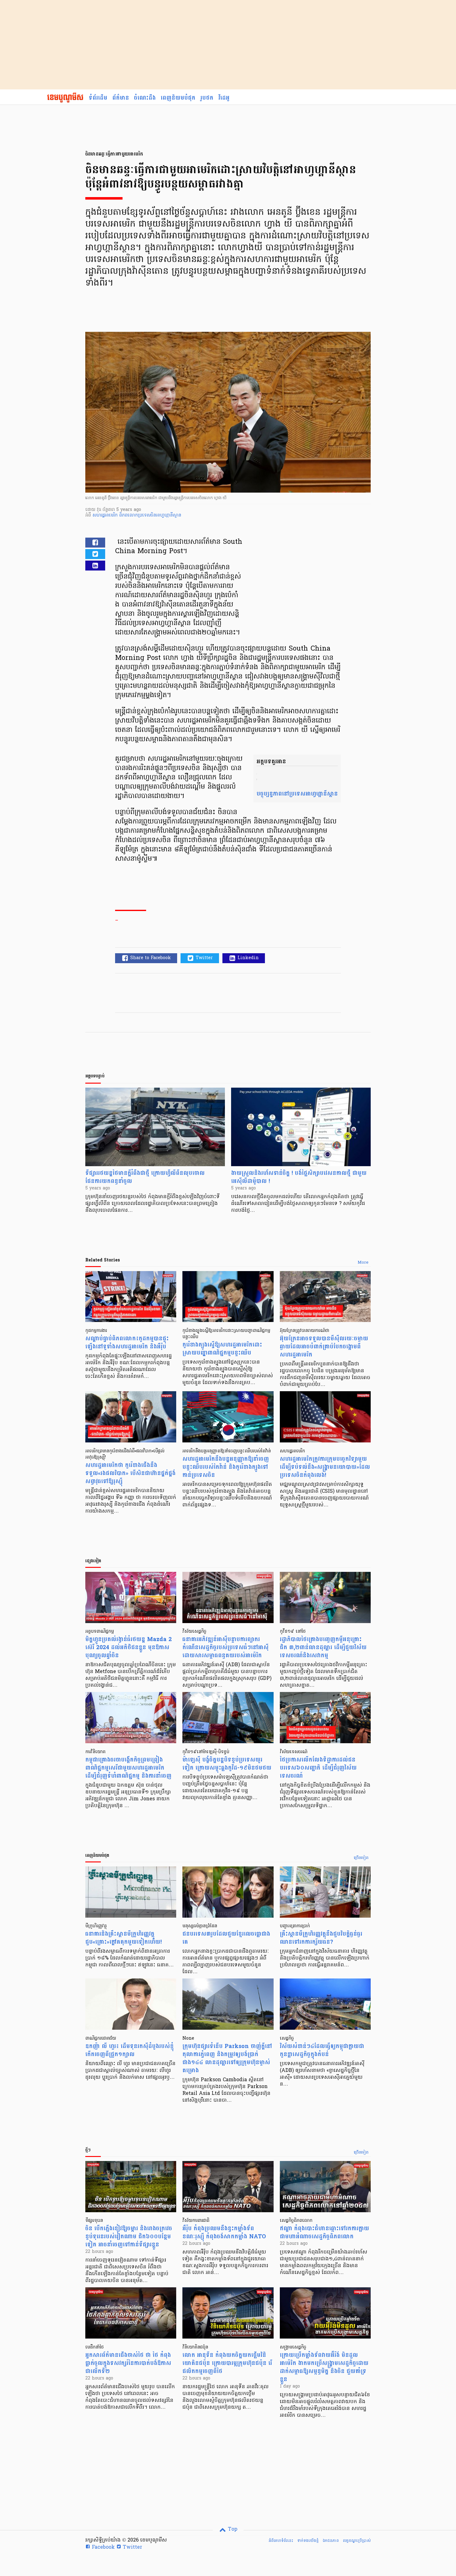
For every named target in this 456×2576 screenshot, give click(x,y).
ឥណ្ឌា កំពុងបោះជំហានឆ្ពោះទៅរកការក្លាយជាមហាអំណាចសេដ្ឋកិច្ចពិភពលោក (324, 2233)
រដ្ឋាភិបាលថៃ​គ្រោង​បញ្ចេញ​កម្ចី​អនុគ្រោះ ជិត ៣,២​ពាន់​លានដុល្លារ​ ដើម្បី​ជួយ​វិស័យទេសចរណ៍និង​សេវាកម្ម (323, 1647)
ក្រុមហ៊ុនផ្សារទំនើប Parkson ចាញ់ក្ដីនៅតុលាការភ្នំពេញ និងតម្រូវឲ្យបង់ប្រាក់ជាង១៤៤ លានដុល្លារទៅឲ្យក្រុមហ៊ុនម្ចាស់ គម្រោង (227, 2058)
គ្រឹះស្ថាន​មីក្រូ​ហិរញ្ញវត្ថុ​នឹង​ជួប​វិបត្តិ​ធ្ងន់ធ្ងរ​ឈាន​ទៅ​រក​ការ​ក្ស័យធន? (321, 1938)
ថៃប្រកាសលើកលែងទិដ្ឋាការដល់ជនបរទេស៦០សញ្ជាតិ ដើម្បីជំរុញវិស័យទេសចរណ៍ (318, 1768)
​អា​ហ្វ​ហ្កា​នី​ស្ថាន (169, 515)
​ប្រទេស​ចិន (147, 515)
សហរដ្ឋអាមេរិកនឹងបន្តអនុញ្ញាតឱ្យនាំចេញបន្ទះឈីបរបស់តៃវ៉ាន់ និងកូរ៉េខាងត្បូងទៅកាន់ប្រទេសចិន (226, 1467)
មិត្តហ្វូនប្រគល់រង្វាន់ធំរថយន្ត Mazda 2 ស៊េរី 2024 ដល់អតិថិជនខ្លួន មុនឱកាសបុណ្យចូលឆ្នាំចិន (129, 1647)
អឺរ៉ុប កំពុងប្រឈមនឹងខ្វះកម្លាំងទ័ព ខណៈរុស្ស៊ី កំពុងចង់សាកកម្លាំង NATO (224, 2233)
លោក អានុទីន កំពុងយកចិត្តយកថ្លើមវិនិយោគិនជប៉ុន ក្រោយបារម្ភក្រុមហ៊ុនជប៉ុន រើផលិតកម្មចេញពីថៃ (227, 2363)
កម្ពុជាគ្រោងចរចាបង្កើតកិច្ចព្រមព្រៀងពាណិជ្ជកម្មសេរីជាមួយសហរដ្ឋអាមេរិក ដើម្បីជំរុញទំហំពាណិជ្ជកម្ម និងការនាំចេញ (128, 1768)
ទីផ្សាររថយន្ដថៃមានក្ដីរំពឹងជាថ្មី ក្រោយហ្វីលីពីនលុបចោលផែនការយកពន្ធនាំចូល (145, 1177)
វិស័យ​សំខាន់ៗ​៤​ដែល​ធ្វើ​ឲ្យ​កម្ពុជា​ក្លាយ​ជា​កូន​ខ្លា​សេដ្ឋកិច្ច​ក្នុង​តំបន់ (322, 2050)
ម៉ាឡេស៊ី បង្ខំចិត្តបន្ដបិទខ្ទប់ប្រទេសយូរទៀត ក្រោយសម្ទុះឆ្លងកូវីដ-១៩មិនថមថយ (227, 1764)
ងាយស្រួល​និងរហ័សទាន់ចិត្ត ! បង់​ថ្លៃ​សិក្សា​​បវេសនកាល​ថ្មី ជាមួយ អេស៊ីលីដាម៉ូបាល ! (299, 1177)
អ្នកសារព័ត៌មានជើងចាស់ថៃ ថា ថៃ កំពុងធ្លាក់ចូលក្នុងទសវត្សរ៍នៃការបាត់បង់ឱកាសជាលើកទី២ (128, 2363)
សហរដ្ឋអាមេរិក (106, 515)
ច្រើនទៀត (361, 1858)
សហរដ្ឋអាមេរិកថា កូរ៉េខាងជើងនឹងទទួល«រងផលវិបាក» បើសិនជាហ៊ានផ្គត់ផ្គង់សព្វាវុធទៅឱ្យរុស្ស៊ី (130, 1473)
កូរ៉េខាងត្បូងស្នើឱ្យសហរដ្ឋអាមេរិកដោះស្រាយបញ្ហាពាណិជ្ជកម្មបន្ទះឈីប (222, 1349)
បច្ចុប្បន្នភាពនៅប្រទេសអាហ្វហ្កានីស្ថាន (297, 794)
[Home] (65, 98)
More (363, 1263)
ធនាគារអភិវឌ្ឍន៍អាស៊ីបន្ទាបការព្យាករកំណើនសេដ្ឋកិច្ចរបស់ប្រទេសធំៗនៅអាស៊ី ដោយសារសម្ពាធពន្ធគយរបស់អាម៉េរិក (226, 1647)
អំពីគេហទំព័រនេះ (281, 2541)
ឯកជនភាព (331, 2541)
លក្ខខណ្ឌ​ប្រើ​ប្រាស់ (357, 2541)
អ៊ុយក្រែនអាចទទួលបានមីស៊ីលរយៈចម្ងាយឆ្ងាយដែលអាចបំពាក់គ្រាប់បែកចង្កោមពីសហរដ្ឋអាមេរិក (324, 1347)
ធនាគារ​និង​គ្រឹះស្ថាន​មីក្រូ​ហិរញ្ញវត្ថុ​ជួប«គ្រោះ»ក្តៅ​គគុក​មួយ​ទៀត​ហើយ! (123, 1938)
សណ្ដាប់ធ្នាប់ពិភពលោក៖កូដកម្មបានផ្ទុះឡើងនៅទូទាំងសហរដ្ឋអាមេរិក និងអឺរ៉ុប (127, 1343)
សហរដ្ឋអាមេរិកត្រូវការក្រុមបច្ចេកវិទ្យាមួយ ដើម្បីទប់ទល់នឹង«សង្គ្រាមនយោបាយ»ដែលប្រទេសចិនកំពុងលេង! (325, 1467)
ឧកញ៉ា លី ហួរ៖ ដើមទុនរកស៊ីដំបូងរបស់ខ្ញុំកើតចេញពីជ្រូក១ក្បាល (130, 2050)
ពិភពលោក (128, 515)
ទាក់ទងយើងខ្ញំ (308, 2541)
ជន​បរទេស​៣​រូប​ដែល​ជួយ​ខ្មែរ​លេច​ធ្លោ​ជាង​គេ (226, 1938)
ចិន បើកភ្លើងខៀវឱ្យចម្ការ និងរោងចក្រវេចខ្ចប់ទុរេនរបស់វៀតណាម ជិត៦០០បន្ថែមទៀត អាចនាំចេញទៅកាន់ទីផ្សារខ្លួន (129, 2237)
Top (232, 2529)
